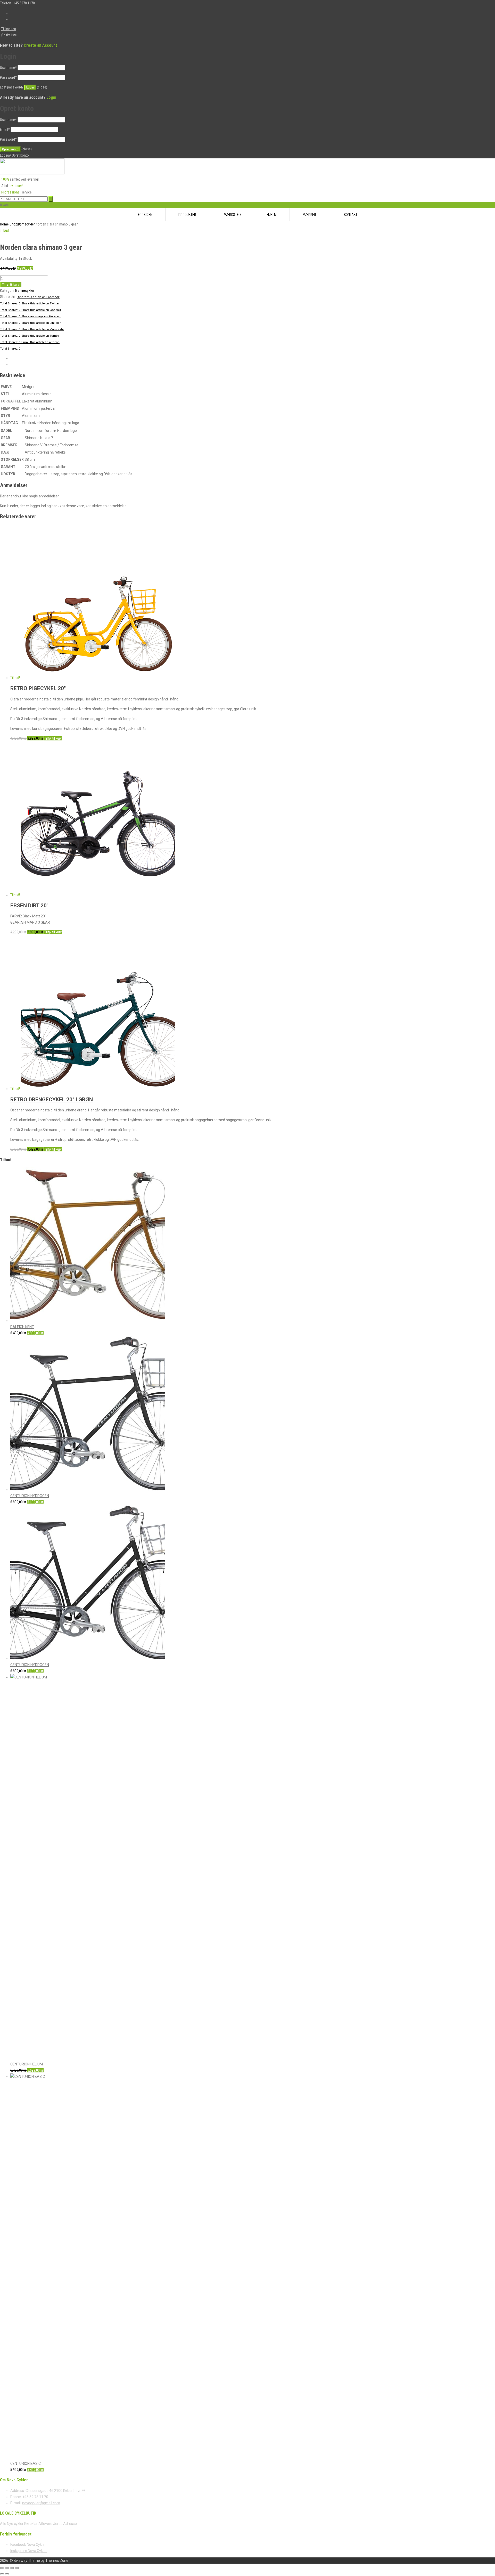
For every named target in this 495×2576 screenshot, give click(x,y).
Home (4, 224)
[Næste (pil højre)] (7, 2574)
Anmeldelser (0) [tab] (22, 365)
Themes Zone (57, 2561)
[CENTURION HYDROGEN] (88, 1490)
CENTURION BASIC (26, 2464)
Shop (13, 224)
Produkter (187, 215)
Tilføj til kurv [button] (53, 738)
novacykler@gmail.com (41, 2503)
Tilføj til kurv (11, 284)
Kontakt (351, 215)
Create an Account (40, 45)
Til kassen (9, 29)
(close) (42, 87)
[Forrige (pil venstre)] (2, 2574)
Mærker (309, 215)
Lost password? (12, 87)
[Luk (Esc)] (17, 2568)
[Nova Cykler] (32, 173)
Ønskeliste (9, 35)
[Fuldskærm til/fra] (7, 2568)
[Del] (12, 2568)
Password (8, 77)
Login (51, 97)
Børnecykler (26, 224)
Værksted (232, 215)
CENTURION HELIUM (27, 2064)
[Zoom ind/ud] (2, 2568)
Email (5, 130)
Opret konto (20, 155)
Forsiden (145, 215)
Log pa (5, 155)
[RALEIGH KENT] (88, 1321)
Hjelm (272, 215)
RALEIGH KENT (22, 1327)
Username (8, 68)
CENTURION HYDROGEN (30, 1496)
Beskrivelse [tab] (19, 358)
